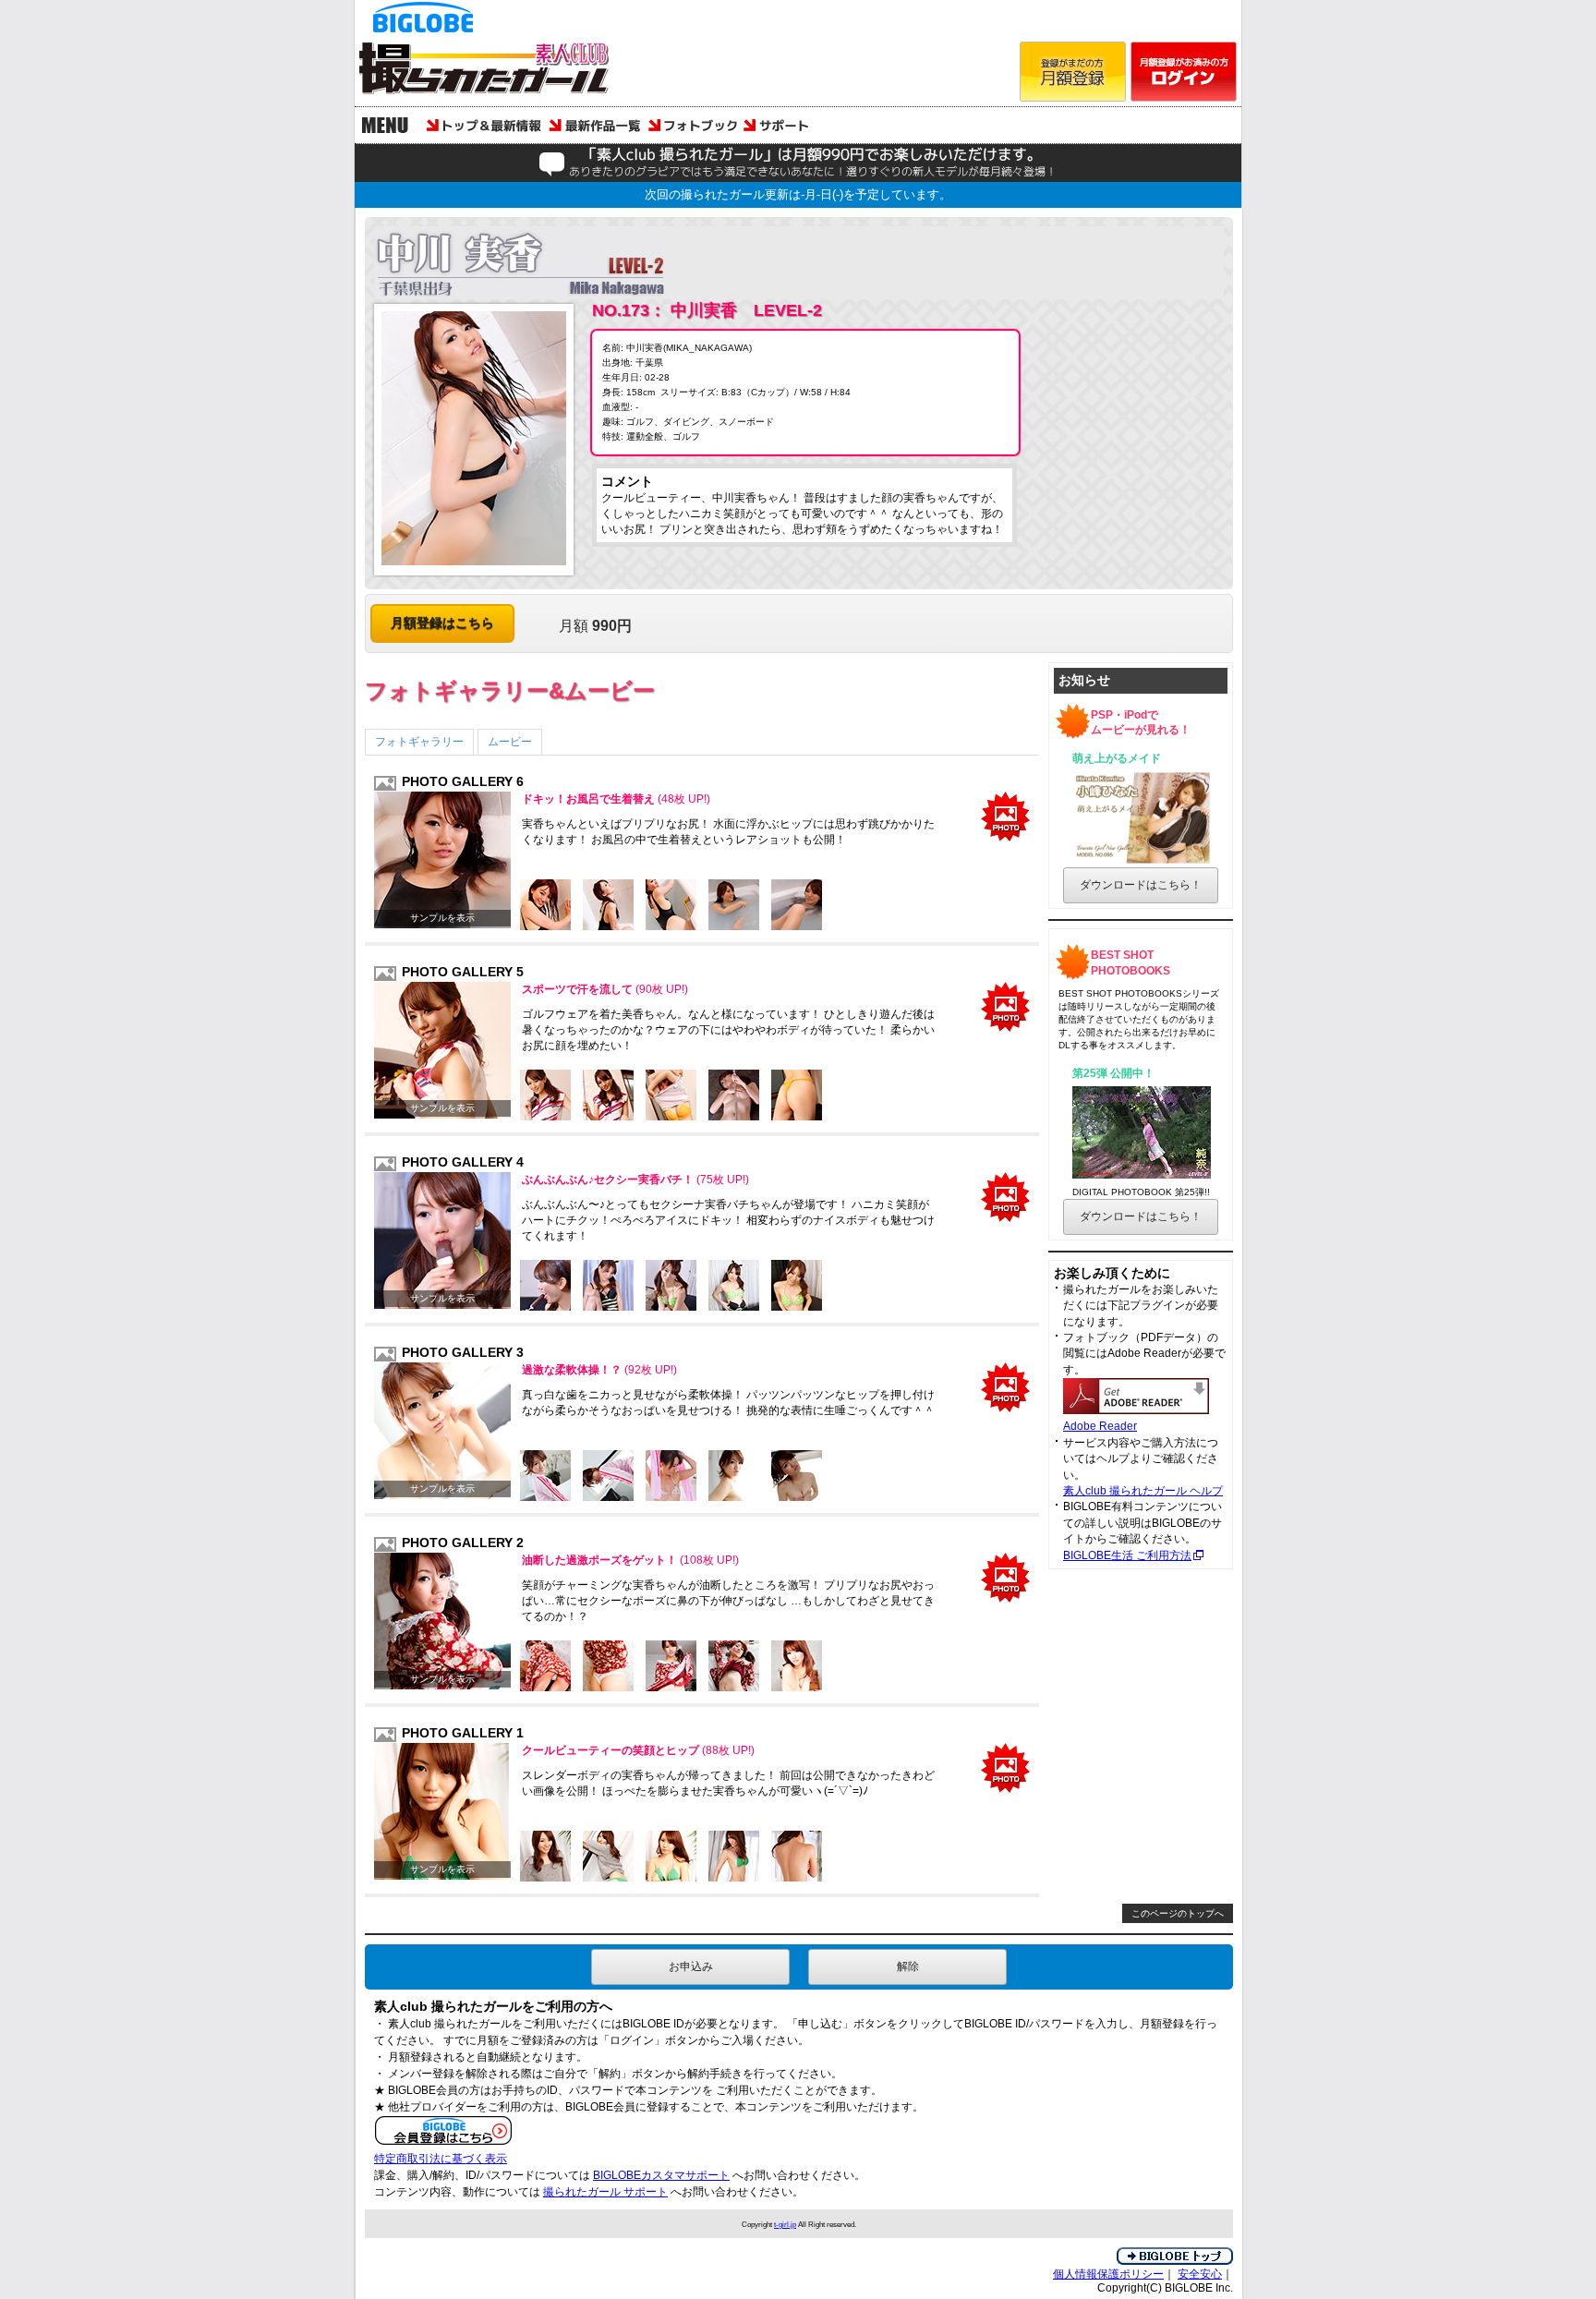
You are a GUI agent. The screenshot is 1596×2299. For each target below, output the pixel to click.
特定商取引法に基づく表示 (441, 2159)
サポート (780, 125)
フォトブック (692, 125)
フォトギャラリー (419, 742)
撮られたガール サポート (605, 2192)
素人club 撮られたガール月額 (493, 72)
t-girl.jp (785, 2224)
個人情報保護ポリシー (1108, 2274)
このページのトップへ (1178, 1913)
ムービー (510, 742)
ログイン (1184, 72)
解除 (908, 1966)
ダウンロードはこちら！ (1141, 885)
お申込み (691, 1966)
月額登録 (1073, 72)
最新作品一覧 (595, 125)
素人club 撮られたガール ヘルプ (1143, 1491)
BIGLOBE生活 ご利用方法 (1127, 1555)
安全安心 (1200, 2274)
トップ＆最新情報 (484, 125)
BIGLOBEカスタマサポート (661, 2175)
